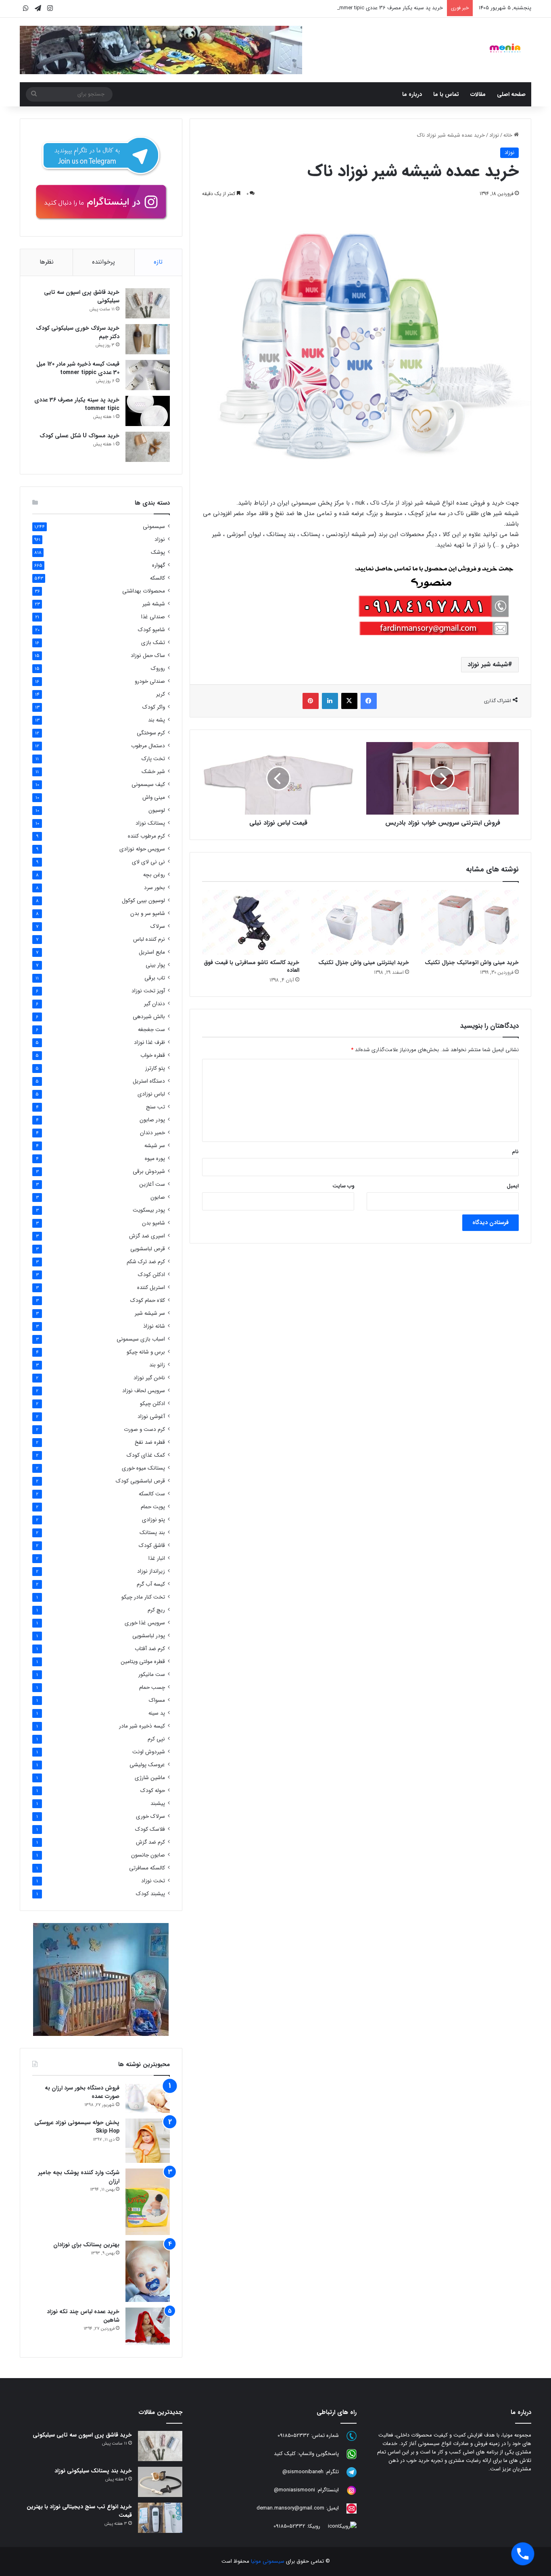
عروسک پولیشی (147, 1765)
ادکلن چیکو (152, 1404)
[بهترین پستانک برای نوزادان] (148, 2271)
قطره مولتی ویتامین (143, 1662)
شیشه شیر (154, 604)
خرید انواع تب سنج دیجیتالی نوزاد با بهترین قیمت (79, 2511)
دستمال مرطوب (148, 746)
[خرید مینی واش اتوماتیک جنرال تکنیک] (470, 922)
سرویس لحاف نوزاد (144, 1391)
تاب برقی (155, 978)
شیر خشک (153, 772)
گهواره (159, 565)
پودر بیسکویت (149, 1210)
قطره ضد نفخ (150, 1442)
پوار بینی (155, 965)
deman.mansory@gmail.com (290, 2508)
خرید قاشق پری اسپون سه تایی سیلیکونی (82, 296)
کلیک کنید (285, 2454)
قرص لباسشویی (148, 1249)
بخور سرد (154, 888)
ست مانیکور (152, 1675)
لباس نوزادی (151, 1094)
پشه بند (157, 720)
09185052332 (293, 2436)
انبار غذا (157, 1558)
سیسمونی (154, 527)
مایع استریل (152, 952)
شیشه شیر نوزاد (488, 664)
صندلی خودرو (150, 681)
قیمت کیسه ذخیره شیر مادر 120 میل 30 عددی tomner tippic (78, 368)
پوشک (158, 552)
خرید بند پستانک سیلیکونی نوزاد (93, 2471)
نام (515, 1152)
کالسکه (158, 578)
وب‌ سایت (343, 1186)
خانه (509, 135)
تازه (158, 262)
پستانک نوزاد (150, 823)
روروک (158, 668)
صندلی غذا (153, 617)
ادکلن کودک (151, 1275)
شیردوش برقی (149, 1172)
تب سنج (155, 1107)
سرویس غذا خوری (145, 1623)
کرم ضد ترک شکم (146, 1262)
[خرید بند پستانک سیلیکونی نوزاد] (160, 2482)
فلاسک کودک (150, 1829)
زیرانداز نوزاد (151, 1571)
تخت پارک (153, 759)
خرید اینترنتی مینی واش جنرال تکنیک (364, 963)
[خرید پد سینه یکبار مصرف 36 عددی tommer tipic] (148, 411)
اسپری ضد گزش (147, 1236)
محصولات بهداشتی (144, 591)
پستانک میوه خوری (143, 1468)
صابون (158, 1197)
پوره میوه (155, 1159)
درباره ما (412, 94)
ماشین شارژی (150, 1778)
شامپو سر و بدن (148, 914)
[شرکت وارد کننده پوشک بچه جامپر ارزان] (148, 2202)
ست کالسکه (152, 1494)
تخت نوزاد (153, 1881)
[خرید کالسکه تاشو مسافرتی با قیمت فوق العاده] (251, 922)
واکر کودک (154, 707)
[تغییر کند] (505, 48)
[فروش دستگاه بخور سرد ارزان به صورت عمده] (148, 2098)
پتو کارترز (155, 1068)
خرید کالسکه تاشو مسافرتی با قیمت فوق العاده (251, 966)
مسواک (157, 1700)
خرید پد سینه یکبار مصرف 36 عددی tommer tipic (389, 8)
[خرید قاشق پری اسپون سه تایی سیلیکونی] (148, 303)
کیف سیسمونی (148, 785)
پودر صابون (152, 1120)
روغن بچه (154, 875)
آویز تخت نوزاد (148, 991)
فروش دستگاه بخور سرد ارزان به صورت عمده (82, 2092)
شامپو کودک (151, 630)
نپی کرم (156, 1739)
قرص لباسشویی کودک (140, 1481)
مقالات (478, 94)
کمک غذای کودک (146, 1455)
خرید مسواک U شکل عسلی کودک (79, 436)
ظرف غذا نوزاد (149, 1043)
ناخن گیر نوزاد (149, 1378)
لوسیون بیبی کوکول (143, 901)
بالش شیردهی (149, 1017)
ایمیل (513, 1186)
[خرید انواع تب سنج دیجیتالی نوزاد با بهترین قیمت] (160, 2518)
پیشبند (158, 1804)
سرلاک (158, 926)
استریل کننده (151, 1288)
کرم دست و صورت (144, 1429)
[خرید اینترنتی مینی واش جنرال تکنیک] (360, 922)
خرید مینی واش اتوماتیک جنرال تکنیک (472, 963)
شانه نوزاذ (154, 1326)
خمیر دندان (152, 1133)
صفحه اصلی (511, 94)
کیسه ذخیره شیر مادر (142, 1726)
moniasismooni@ (294, 2490)
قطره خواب (153, 1055)
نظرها (47, 262)
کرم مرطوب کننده (146, 836)
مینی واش (154, 797)
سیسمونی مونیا (268, 2561)
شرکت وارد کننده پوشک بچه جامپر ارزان (79, 2177)
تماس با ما (446, 94)
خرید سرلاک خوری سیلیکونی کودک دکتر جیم (78, 332)
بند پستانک (152, 1533)
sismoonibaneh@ (303, 2472)
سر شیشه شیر (150, 1313)
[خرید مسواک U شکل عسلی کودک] (148, 447)
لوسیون (157, 810)
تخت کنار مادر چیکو (143, 1597)
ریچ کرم (156, 1610)
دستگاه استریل (149, 1081)
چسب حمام (152, 1687)
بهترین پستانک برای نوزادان (86, 2245)
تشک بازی (153, 643)
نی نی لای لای (148, 862)
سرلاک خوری (150, 1816)
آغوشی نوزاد (151, 1417)
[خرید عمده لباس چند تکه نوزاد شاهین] (148, 2326)
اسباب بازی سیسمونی (141, 1339)
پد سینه (157, 1713)
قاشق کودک (152, 1546)
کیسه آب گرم (151, 1584)
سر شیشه (155, 1146)
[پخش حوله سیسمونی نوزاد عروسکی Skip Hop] (148, 2141)
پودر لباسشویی (149, 1636)
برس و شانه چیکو (146, 1352)
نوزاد (494, 135)
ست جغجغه (151, 1030)
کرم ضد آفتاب (150, 1649)
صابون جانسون (148, 1855)
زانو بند (157, 1365)
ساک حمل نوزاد (148, 656)
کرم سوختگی (151, 733)
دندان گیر (154, 1004)
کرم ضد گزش (150, 1842)
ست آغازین (152, 1184)
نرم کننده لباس (149, 939)
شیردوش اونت (149, 1752)
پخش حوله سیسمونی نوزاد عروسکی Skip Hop (77, 2127)
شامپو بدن (153, 1223)
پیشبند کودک (150, 1894)
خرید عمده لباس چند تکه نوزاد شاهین (83, 2316)
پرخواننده (103, 262)
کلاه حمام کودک (148, 1300)
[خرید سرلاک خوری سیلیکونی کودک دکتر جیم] (148, 339)
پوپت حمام (153, 1507)
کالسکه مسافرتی (147, 1868)
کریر (161, 694)
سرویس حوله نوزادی (142, 849)
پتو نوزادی (153, 1520)
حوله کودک (153, 1791)
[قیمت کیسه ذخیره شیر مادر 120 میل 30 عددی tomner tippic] (148, 375)
